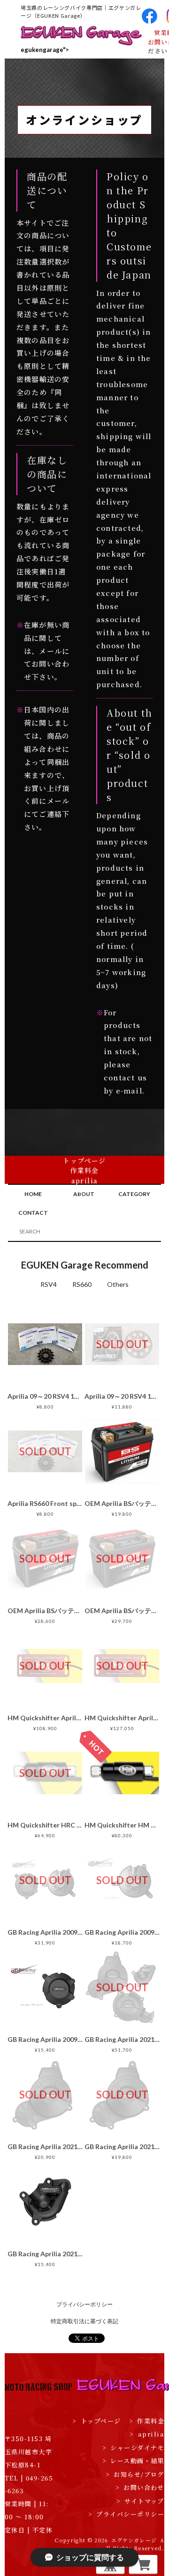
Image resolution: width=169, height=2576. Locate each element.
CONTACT (33, 1213)
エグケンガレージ (134, 2540)
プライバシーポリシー (84, 2304)
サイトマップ (140, 2501)
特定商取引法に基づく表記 (84, 2321)
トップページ (84, 1160)
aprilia (85, 1181)
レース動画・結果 (84, 1201)
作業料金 (84, 1170)
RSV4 (49, 1284)
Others (118, 1284)
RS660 (82, 1284)
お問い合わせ (140, 2487)
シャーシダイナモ (84, 1190)
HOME (33, 1194)
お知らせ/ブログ (135, 2474)
